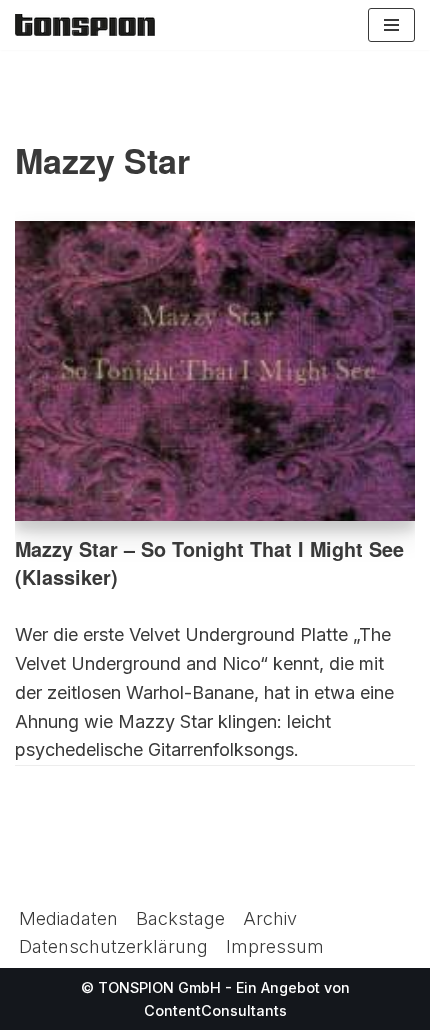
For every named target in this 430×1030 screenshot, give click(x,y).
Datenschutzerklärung (113, 946)
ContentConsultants (215, 1010)
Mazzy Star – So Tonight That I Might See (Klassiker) (209, 563)
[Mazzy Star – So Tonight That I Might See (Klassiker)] (215, 371)
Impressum (275, 946)
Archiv (270, 918)
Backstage (180, 918)
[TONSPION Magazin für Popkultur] (85, 25)
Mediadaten (68, 918)
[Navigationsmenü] (391, 25)
